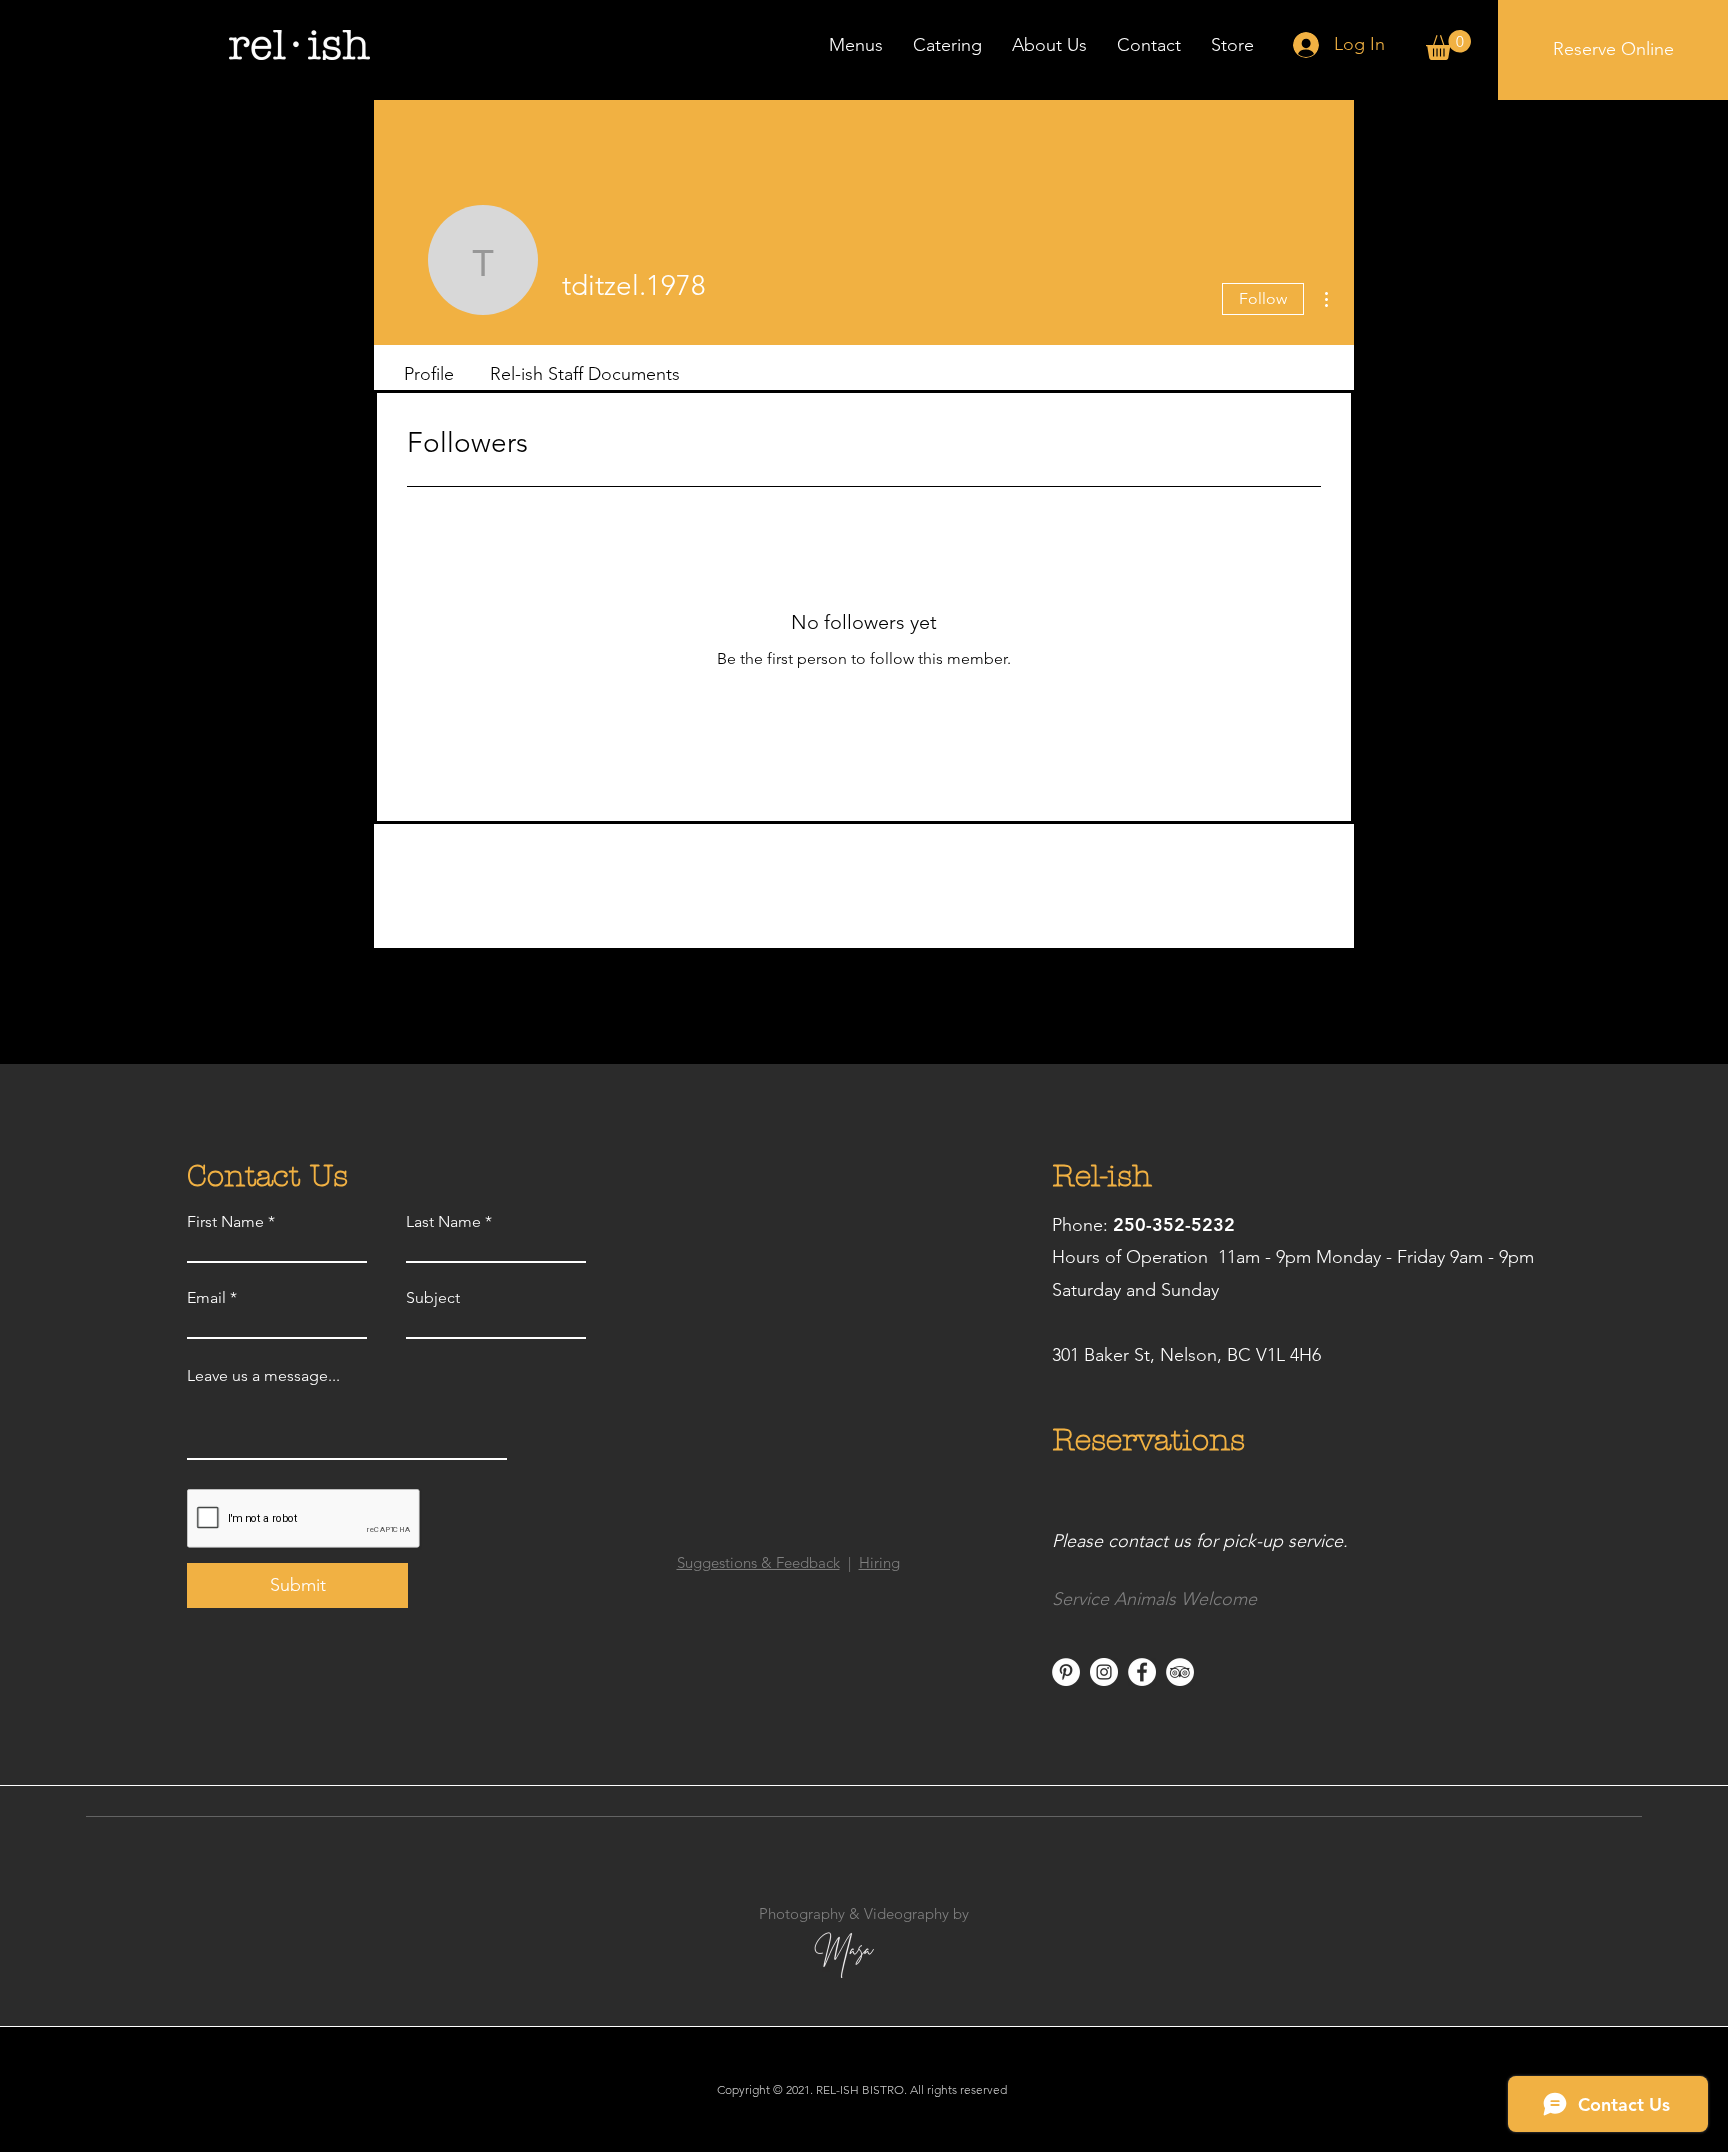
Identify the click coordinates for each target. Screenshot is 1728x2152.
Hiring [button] (879, 1562)
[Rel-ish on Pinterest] (1066, 1672)
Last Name (443, 1222)
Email (206, 1298)
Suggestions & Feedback (758, 1562)
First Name (225, 1222)
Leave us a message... (263, 1376)
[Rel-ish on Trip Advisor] (1180, 1672)
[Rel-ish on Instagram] (1104, 1672)
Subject (433, 1298)
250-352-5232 (1174, 1224)
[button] (1448, 45)
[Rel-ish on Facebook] (1142, 1672)
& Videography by (907, 1913)
